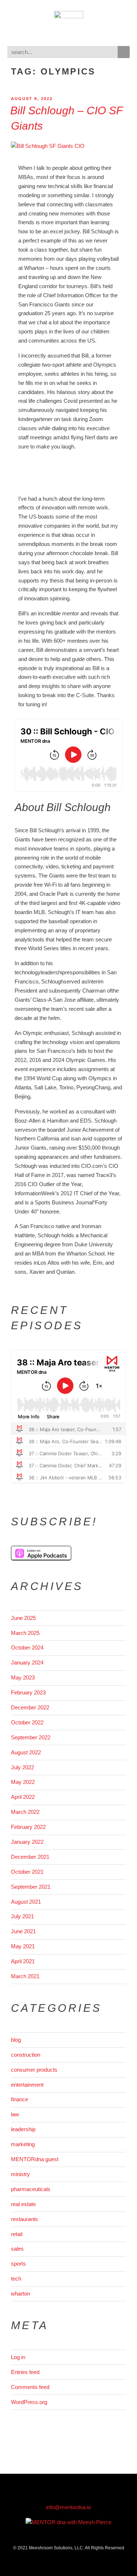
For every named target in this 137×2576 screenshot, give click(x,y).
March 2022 (25, 1812)
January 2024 (27, 1662)
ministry (20, 2174)
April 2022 (23, 1797)
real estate (23, 2204)
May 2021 (23, 1946)
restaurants (24, 2219)
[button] (68, 34)
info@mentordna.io (68, 2507)
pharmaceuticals (31, 2189)
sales (17, 2249)
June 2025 (23, 1618)
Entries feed (25, 2372)
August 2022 (26, 1752)
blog (16, 2040)
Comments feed (30, 2387)
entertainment (27, 2085)
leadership (23, 2129)
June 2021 (23, 1931)
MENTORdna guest (35, 2159)
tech (16, 2279)
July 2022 (22, 1767)
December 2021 (30, 1857)
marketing (23, 2144)
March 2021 (25, 1976)
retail (17, 2234)
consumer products (34, 2070)
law (15, 2114)
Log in (18, 2357)
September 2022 (31, 1737)
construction (26, 2055)
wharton (20, 2294)
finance (20, 2099)
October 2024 (27, 1648)
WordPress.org (29, 2402)
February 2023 (28, 1692)
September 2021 (31, 1887)
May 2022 (23, 1782)
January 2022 (27, 1842)
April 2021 (23, 1961)
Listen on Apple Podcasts (41, 1553)
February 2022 (28, 1827)
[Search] (124, 52)
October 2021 (27, 1872)
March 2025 (25, 1633)
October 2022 (27, 1722)
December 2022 (30, 1707)
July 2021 (22, 1916)
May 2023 (23, 1677)
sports (18, 2264)
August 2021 (26, 1902)
